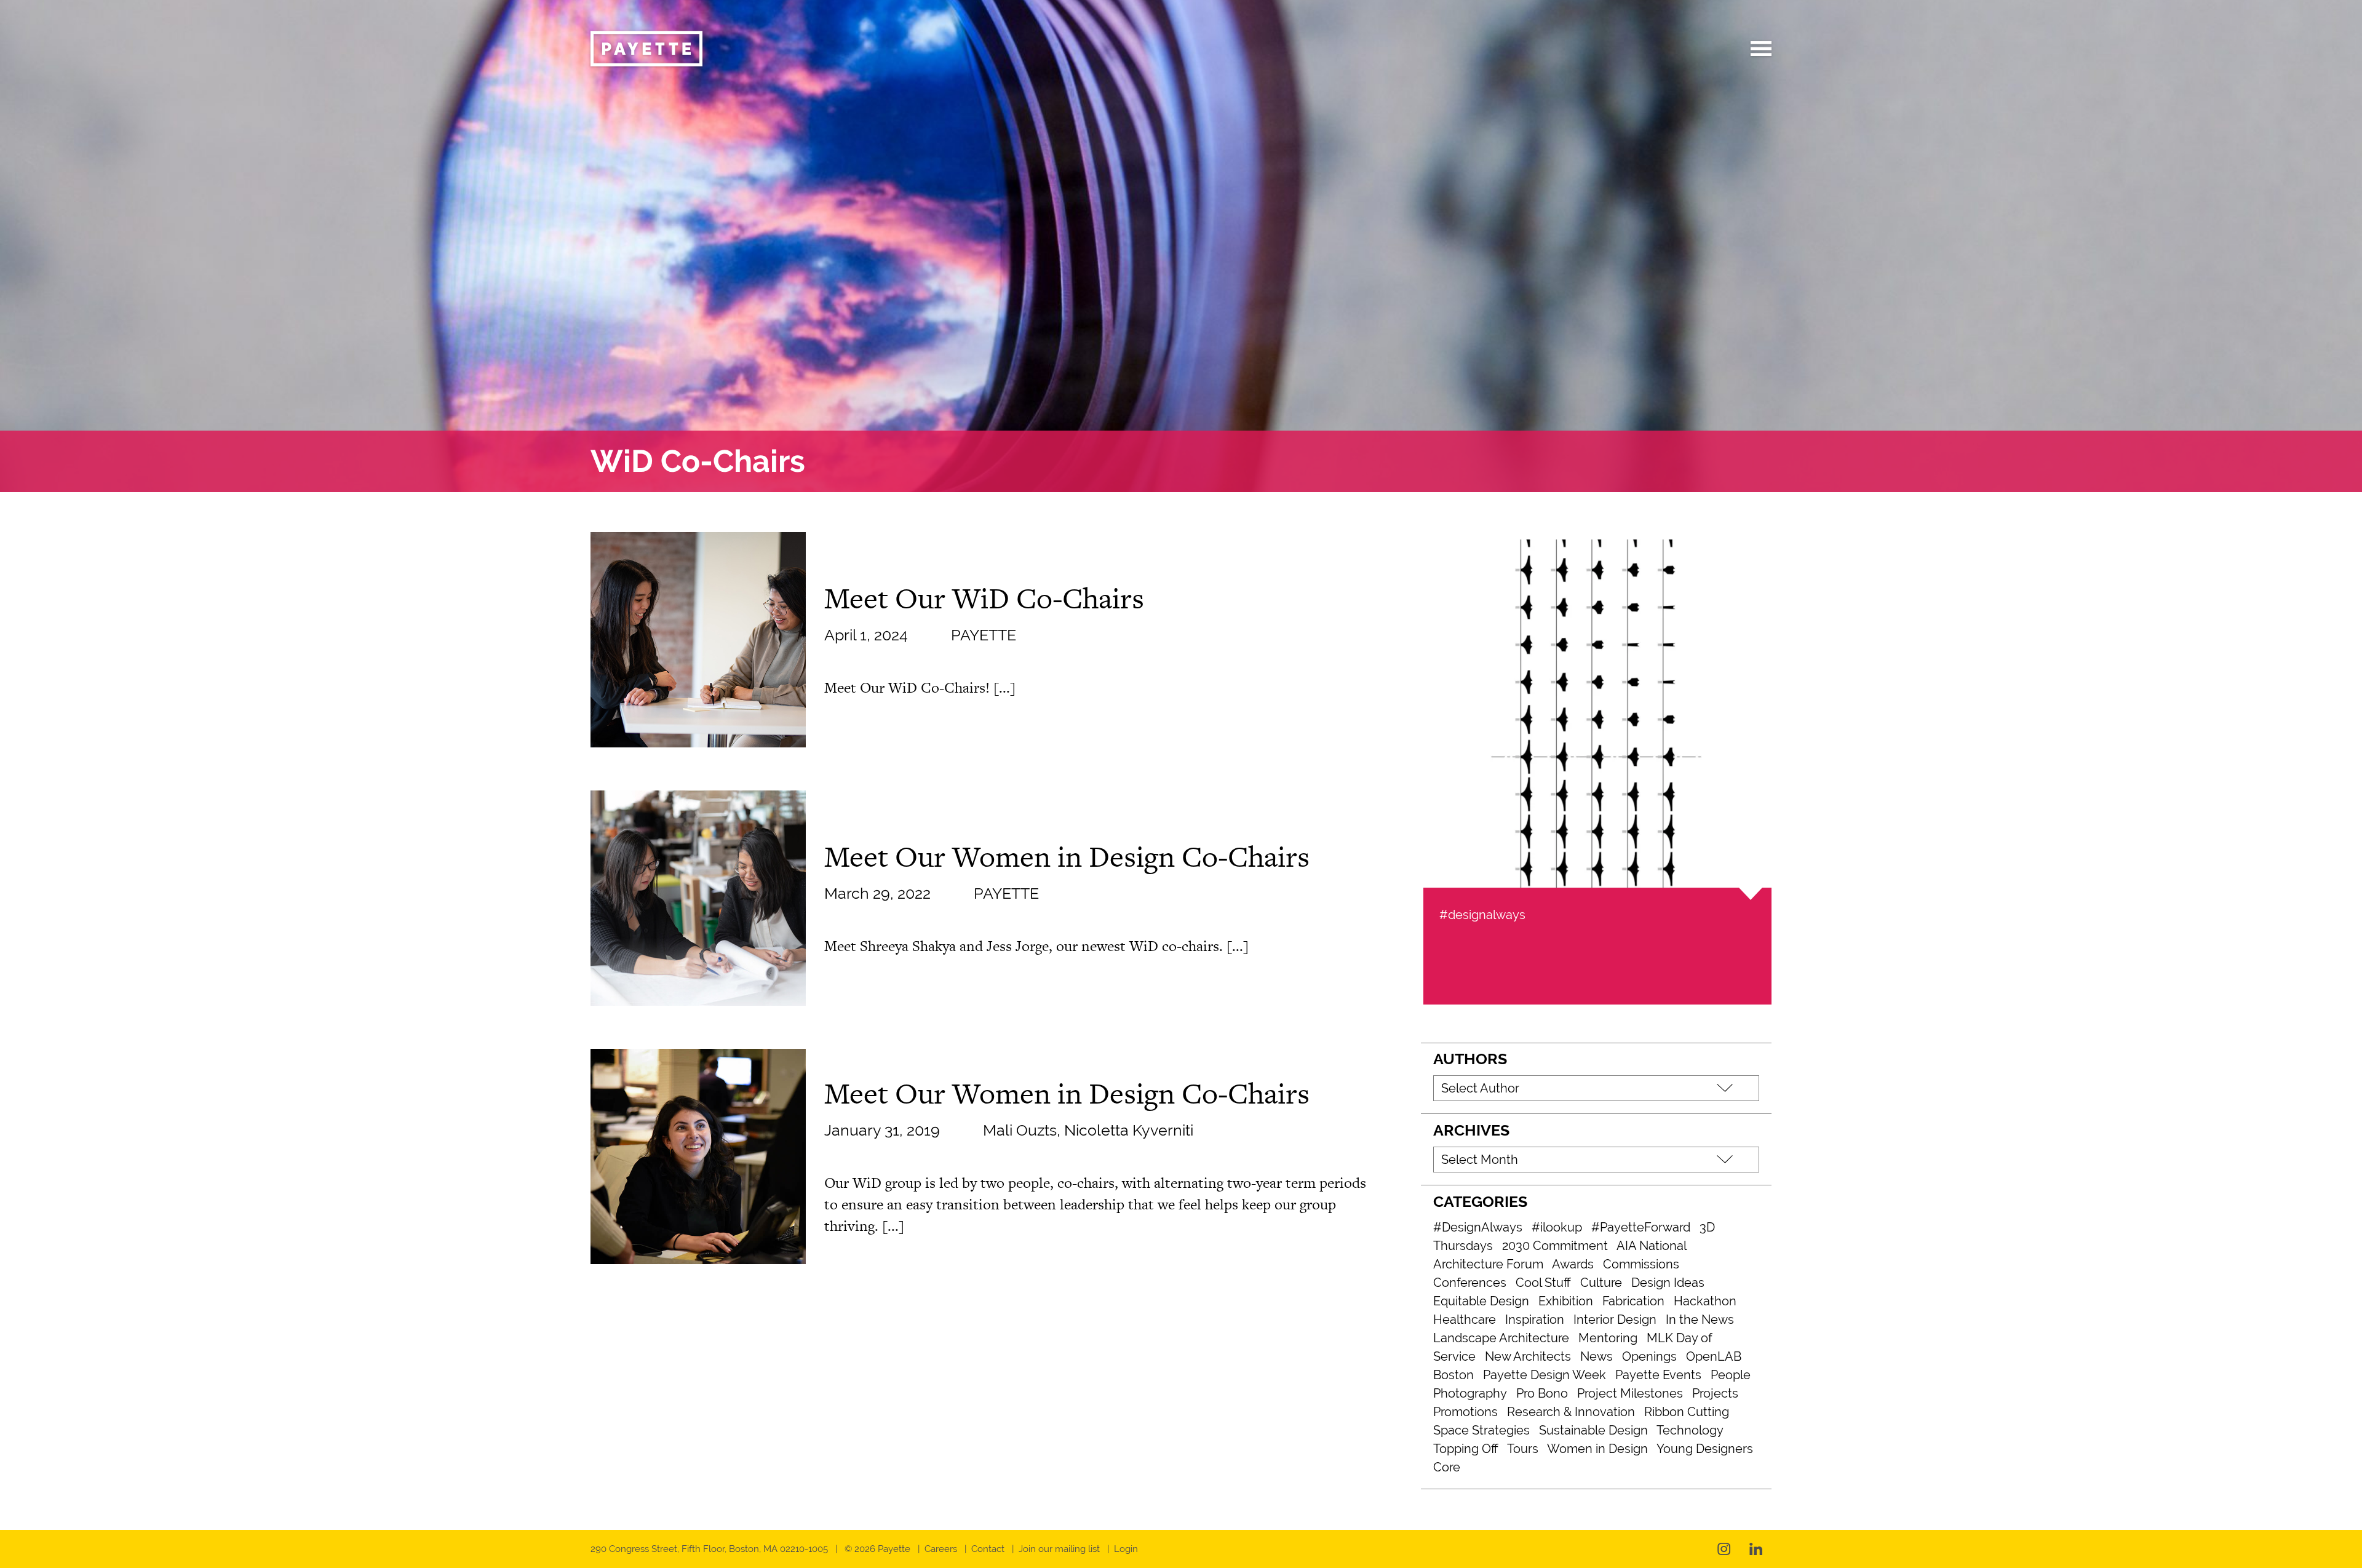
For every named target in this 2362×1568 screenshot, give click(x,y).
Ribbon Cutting (1687, 1412)
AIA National (1652, 1246)
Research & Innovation (1571, 1412)
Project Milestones (1630, 1393)
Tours (1523, 1449)
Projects (1715, 1393)
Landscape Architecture (1501, 1338)
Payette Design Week (1545, 1375)
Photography (1470, 1393)
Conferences (1470, 1283)
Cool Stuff (1543, 1283)
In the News (1700, 1319)
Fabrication (1633, 1301)
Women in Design (1597, 1449)
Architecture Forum (1488, 1264)
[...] (1004, 687)
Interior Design (1615, 1319)
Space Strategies (1481, 1430)
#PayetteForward (1641, 1227)
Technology (1690, 1430)
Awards (1573, 1264)
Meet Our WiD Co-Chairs (984, 598)
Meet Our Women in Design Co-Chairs (1067, 856)
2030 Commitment (1555, 1246)
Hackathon (1705, 1301)
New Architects (1528, 1356)
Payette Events (1658, 1375)
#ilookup (1557, 1227)
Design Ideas (1668, 1283)
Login (1126, 1549)
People (1731, 1375)
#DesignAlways (1478, 1227)
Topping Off (1466, 1449)
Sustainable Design (1593, 1430)
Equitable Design (1481, 1301)
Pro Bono (1542, 1393)
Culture (1601, 1283)
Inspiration (1535, 1319)
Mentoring (1608, 1338)
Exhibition (1566, 1301)
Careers (941, 1549)
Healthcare (1465, 1319)
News (1597, 1356)
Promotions (1465, 1412)
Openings (1649, 1356)
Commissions (1641, 1264)
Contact (988, 1549)
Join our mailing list (1059, 1549)
